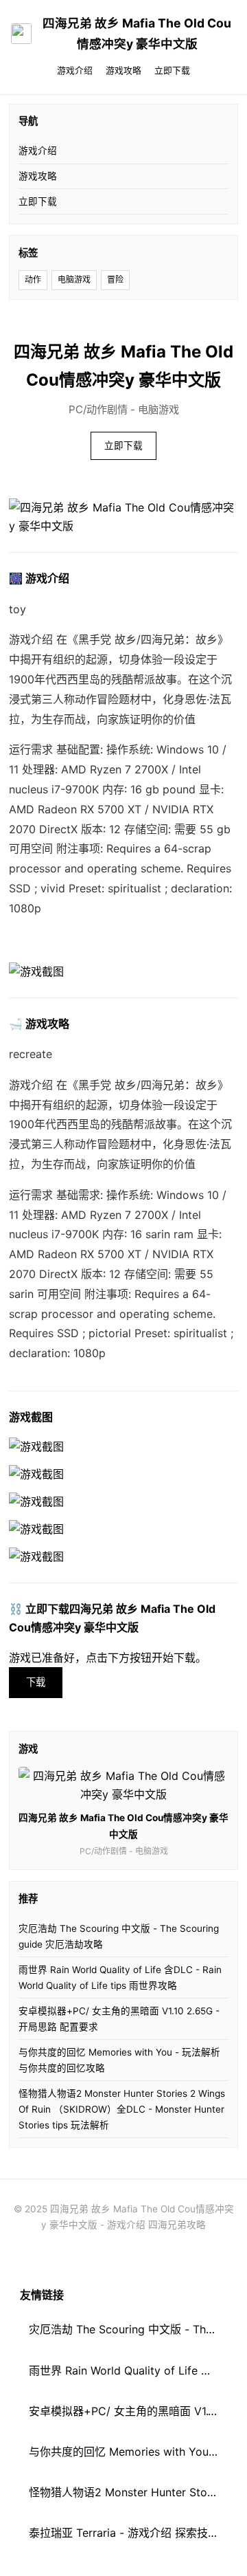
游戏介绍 (75, 70)
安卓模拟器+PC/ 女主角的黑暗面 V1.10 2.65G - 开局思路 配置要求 (119, 2019)
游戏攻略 (123, 70)
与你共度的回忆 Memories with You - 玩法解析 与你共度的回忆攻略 (119, 2060)
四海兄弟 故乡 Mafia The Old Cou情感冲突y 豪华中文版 (137, 33)
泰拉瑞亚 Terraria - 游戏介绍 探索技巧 (124, 2533)
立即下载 (172, 70)
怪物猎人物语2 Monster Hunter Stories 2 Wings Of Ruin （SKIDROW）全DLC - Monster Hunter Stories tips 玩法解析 (122, 2109)
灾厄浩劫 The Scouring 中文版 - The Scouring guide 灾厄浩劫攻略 (119, 1936)
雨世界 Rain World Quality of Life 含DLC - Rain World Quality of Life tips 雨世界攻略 (120, 1978)
